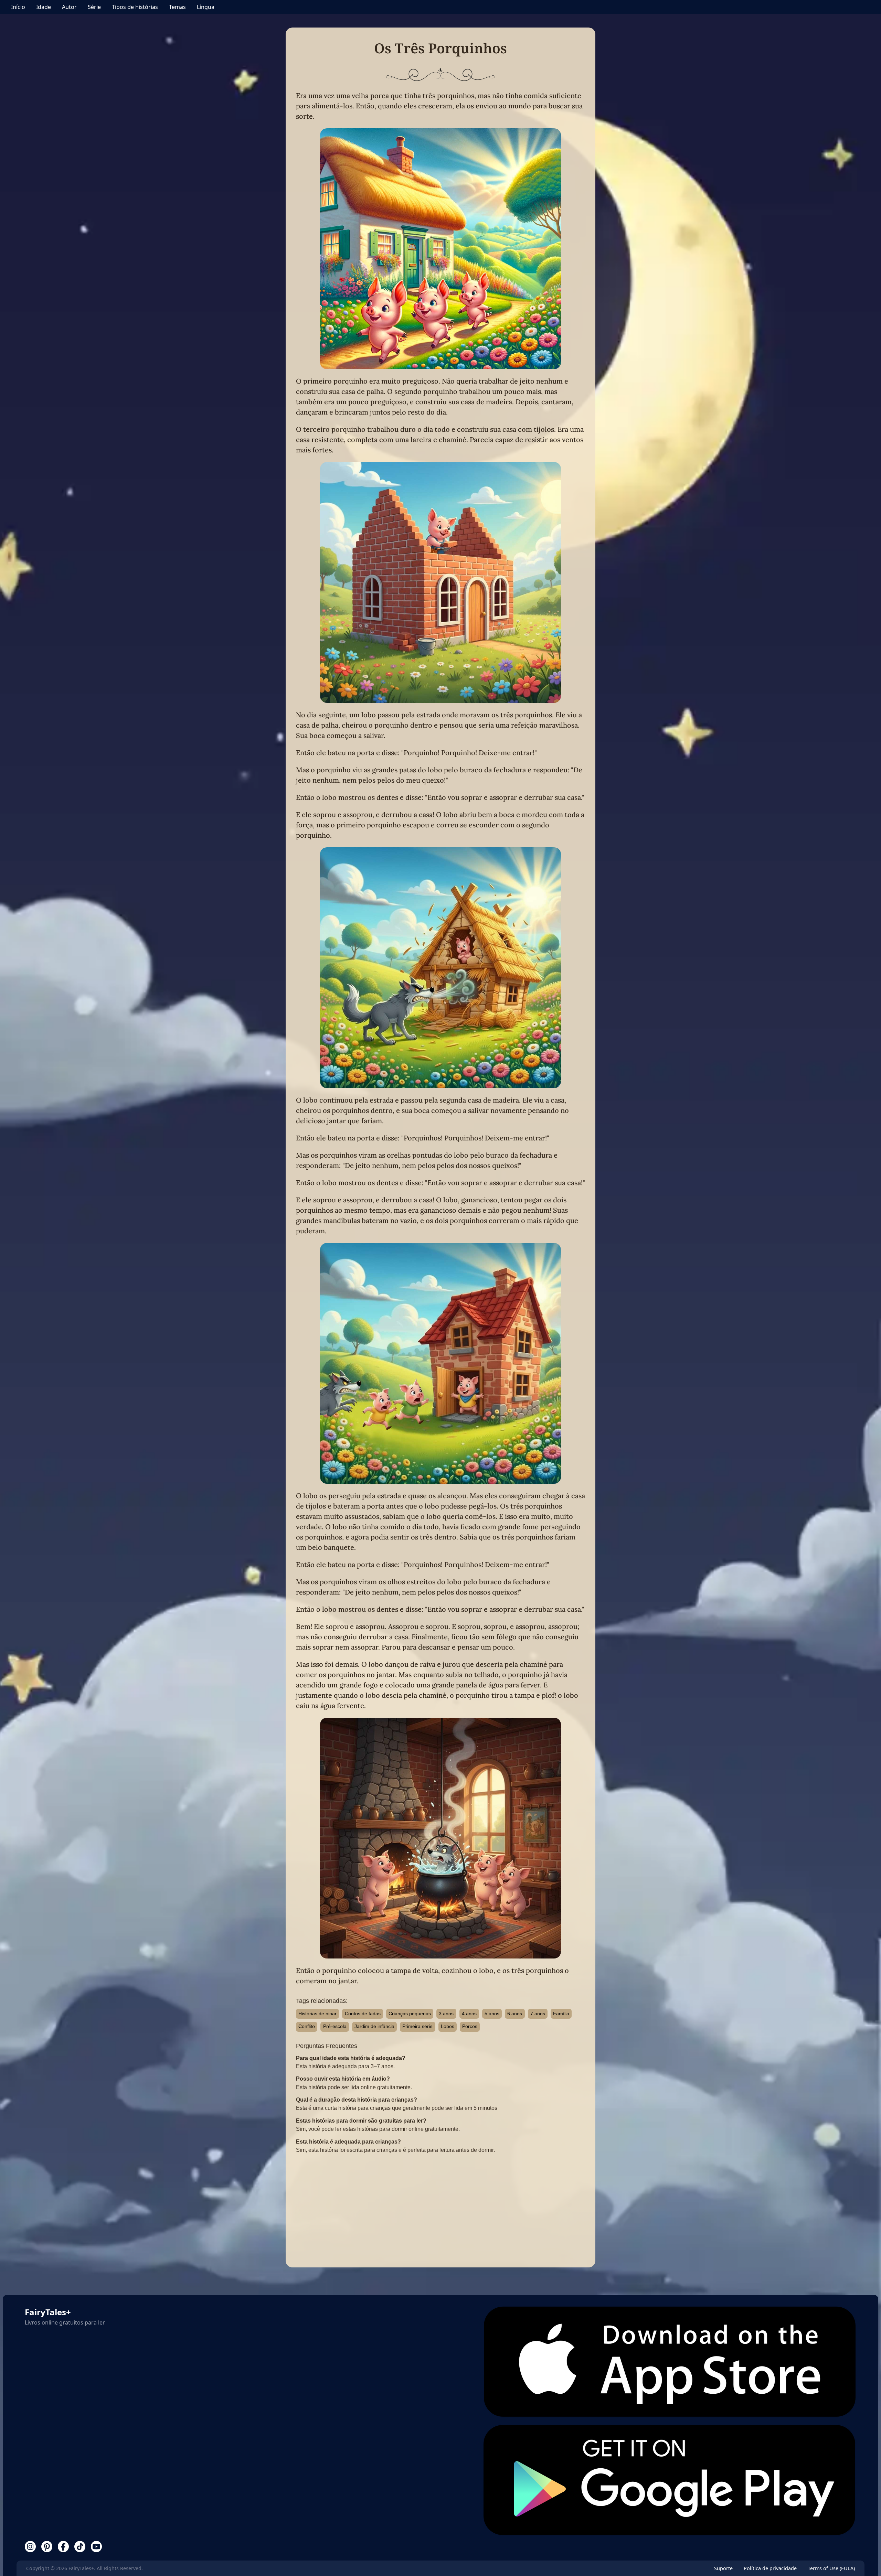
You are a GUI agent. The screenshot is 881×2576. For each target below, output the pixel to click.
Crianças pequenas (410, 2014)
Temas (177, 7)
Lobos (448, 2026)
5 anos (492, 2014)
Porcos (470, 2026)
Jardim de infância (374, 2026)
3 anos (446, 2014)
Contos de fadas (363, 2014)
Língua (206, 7)
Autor (69, 7)
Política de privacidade (770, 2568)
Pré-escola (335, 2026)
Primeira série (417, 2026)
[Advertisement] (440, 2209)
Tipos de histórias (135, 7)
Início (18, 7)
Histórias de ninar (317, 2014)
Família (561, 2014)
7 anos (538, 2014)
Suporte (723, 2568)
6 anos (515, 2014)
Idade (44, 7)
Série (94, 7)
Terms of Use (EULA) (831, 2568)
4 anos (469, 2014)
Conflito (307, 2026)
